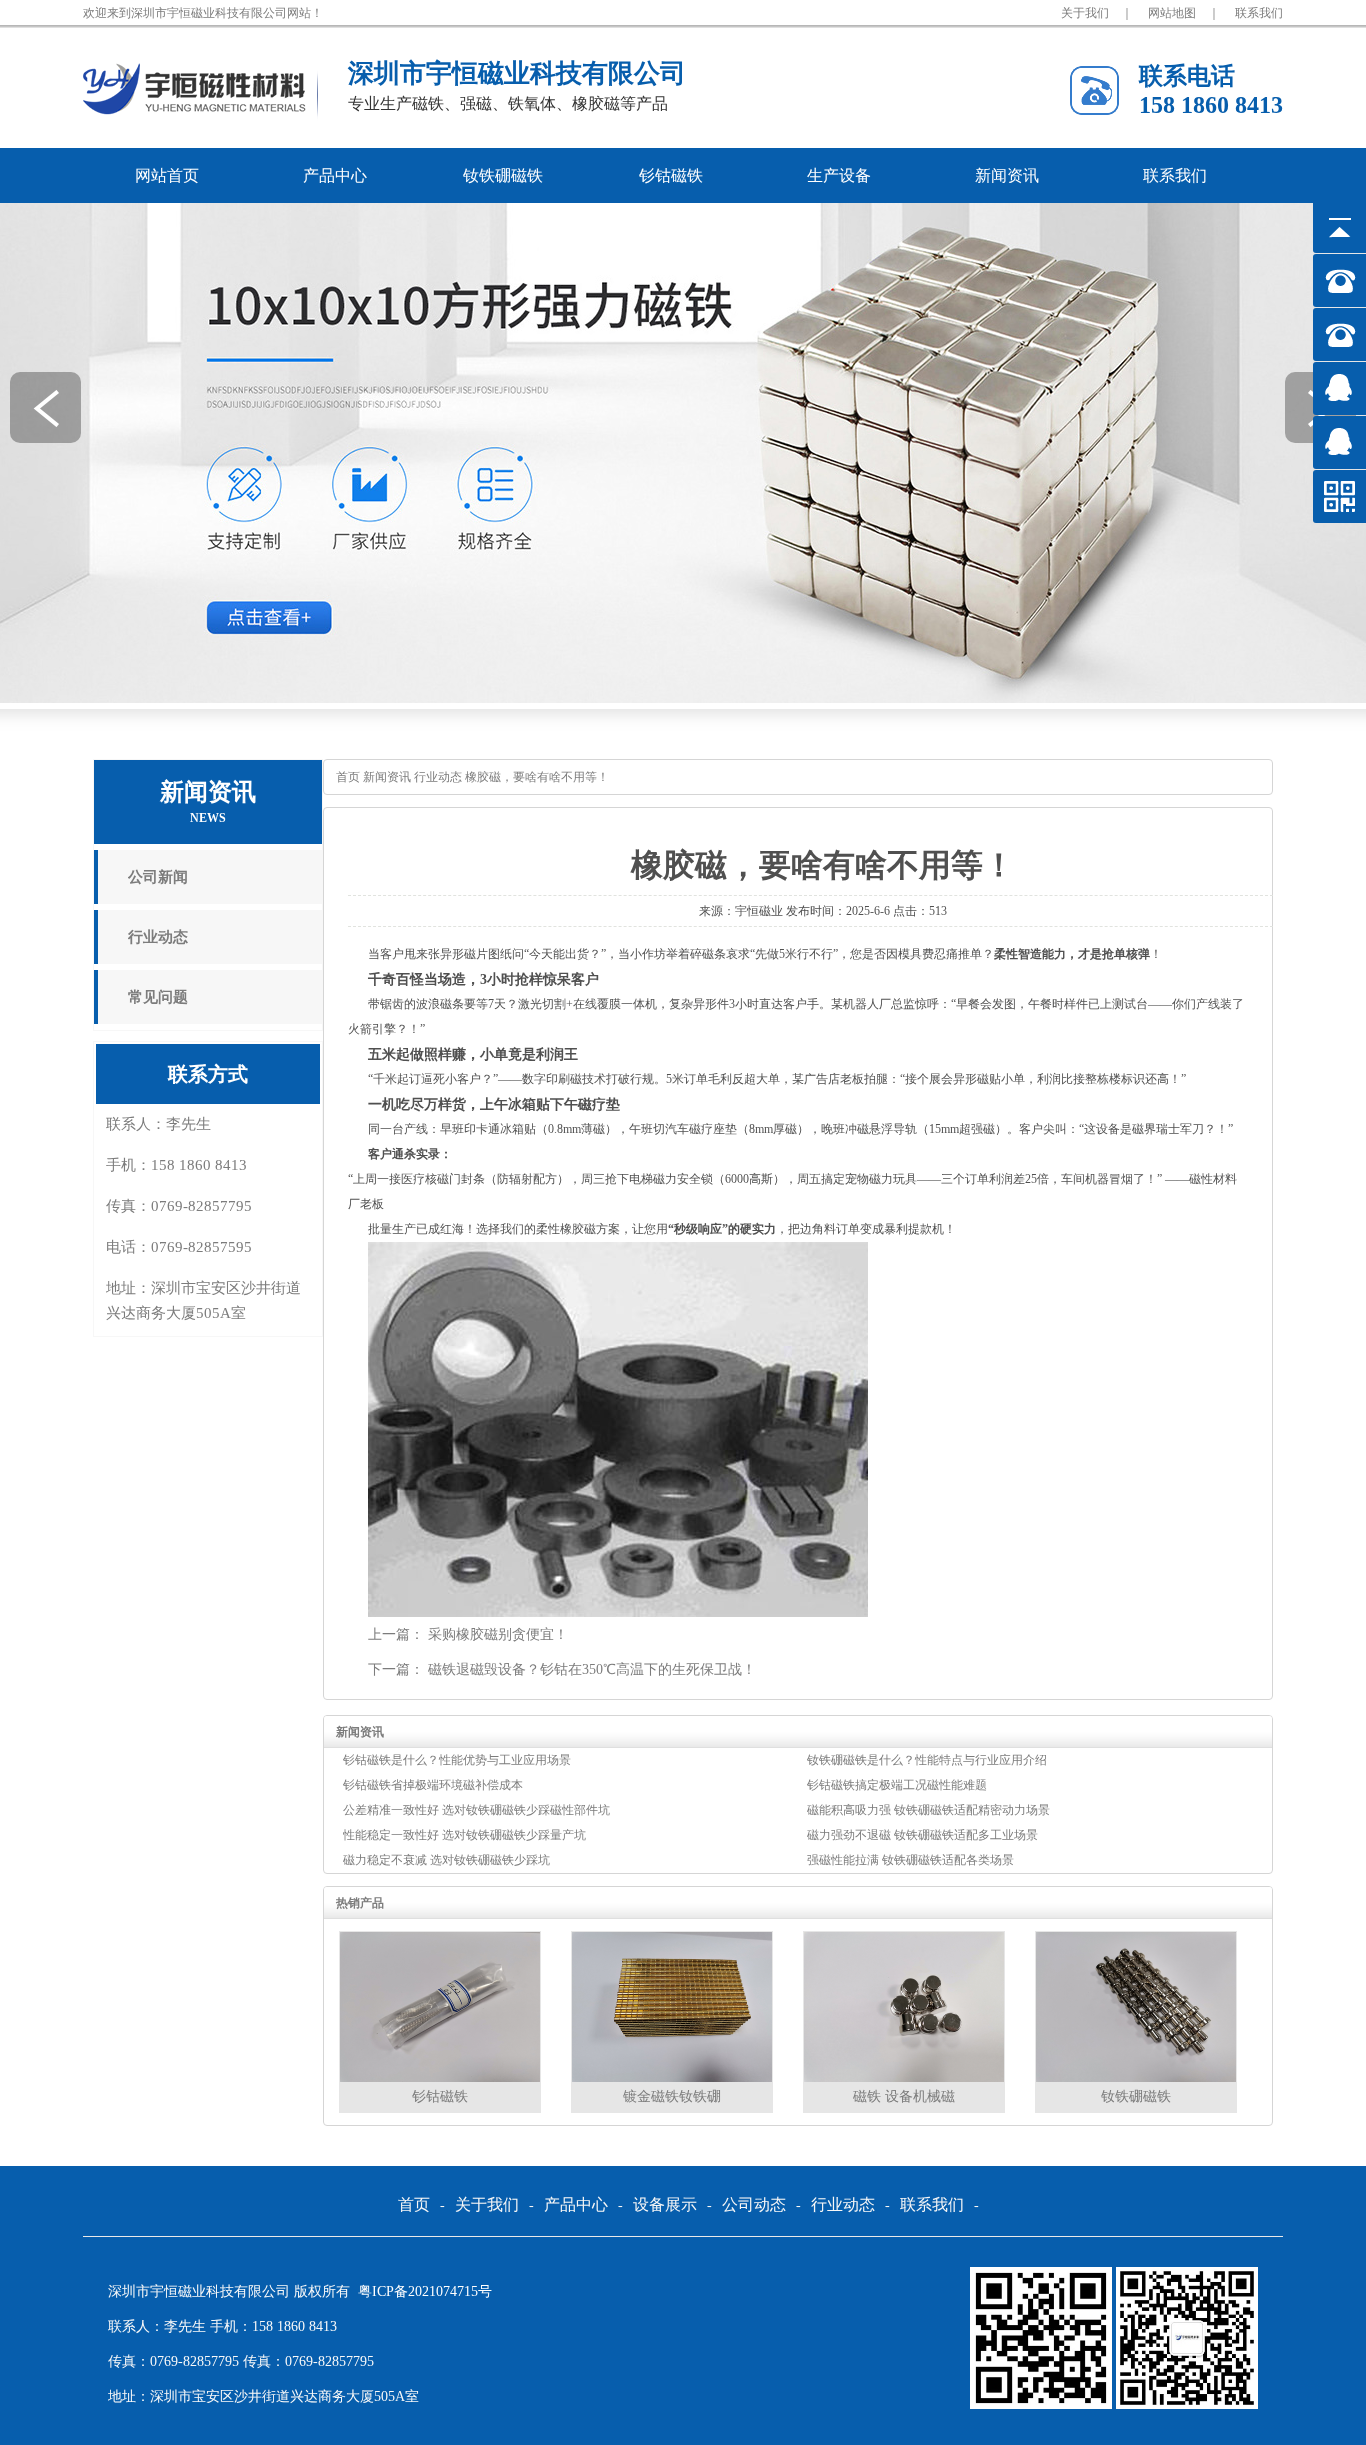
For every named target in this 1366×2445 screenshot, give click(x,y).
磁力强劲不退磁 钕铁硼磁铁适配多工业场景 (922, 1835)
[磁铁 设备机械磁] (904, 2078)
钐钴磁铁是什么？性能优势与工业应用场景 (457, 1760)
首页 (348, 777)
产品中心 (335, 175)
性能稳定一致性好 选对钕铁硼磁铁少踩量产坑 (464, 1835)
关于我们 (1085, 13)
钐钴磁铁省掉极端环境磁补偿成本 (433, 1785)
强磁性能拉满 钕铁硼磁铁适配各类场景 (910, 1860)
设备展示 (665, 2205)
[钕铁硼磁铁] (1136, 2078)
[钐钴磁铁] (440, 2078)
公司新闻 (158, 877)
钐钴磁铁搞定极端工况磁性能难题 (897, 1785)
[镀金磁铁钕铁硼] (672, 2078)
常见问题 (158, 997)
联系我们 (1259, 13)
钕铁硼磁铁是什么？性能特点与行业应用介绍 (927, 1760)
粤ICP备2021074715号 (425, 2291)
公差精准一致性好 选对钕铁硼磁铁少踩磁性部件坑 (476, 1810)
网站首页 (167, 175)
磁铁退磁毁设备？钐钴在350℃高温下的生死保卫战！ (592, 1669)
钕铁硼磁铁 (503, 175)
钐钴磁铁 (671, 175)
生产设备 (839, 175)
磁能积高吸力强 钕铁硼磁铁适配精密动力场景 (928, 1810)
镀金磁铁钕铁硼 (672, 2096)
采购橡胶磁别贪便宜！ (498, 1634)
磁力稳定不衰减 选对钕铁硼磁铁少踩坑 (446, 1860)
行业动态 (158, 937)
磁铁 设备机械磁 (904, 2096)
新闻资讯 (1007, 175)
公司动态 (754, 2205)
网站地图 (1172, 13)
